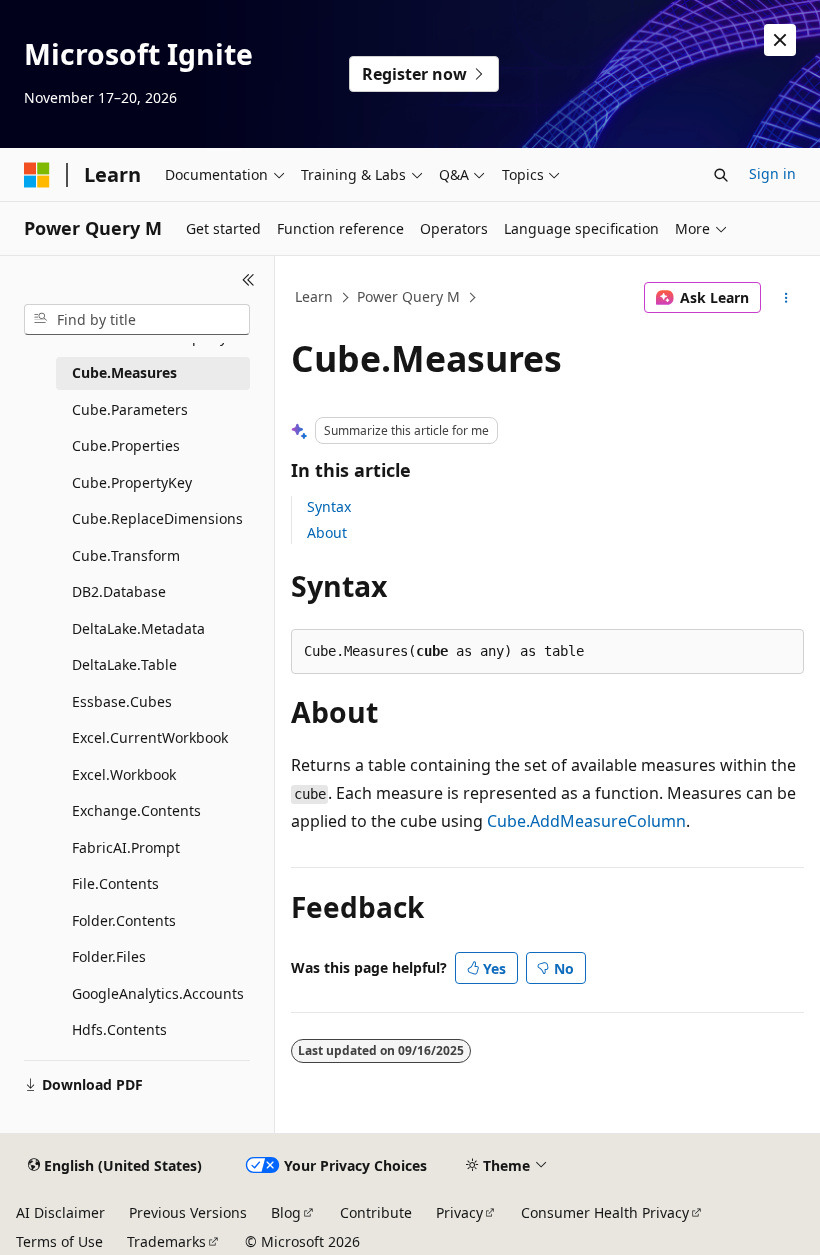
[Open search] (721, 175)
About (327, 532)
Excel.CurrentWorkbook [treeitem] (150, 737)
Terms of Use (59, 1241)
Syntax (329, 506)
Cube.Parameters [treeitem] (130, 409)
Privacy (459, 1212)
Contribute (376, 1212)
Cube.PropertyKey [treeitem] (132, 482)
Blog (286, 1212)
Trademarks (166, 1241)
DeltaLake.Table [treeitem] (124, 664)
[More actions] (786, 298)
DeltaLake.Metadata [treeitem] (138, 628)
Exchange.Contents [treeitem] (136, 810)
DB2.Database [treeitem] (119, 591)
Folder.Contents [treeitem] (124, 920)
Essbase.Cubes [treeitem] (122, 701)
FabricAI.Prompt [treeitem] (126, 847)
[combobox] (137, 320)
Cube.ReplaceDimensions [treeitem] (157, 518)
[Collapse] (248, 280)
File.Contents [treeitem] (115, 883)
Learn (314, 296)
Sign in (772, 173)
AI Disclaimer (60, 1212)
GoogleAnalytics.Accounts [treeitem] (158, 993)
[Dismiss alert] (780, 40)
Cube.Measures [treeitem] (124, 372)
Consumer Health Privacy (605, 1212)
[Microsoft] (37, 175)
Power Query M (408, 296)
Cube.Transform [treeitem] (126, 555)
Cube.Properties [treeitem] (126, 445)
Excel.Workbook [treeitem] (124, 774)
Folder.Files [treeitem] (109, 956)
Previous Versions (188, 1212)
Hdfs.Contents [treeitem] (119, 1029)
